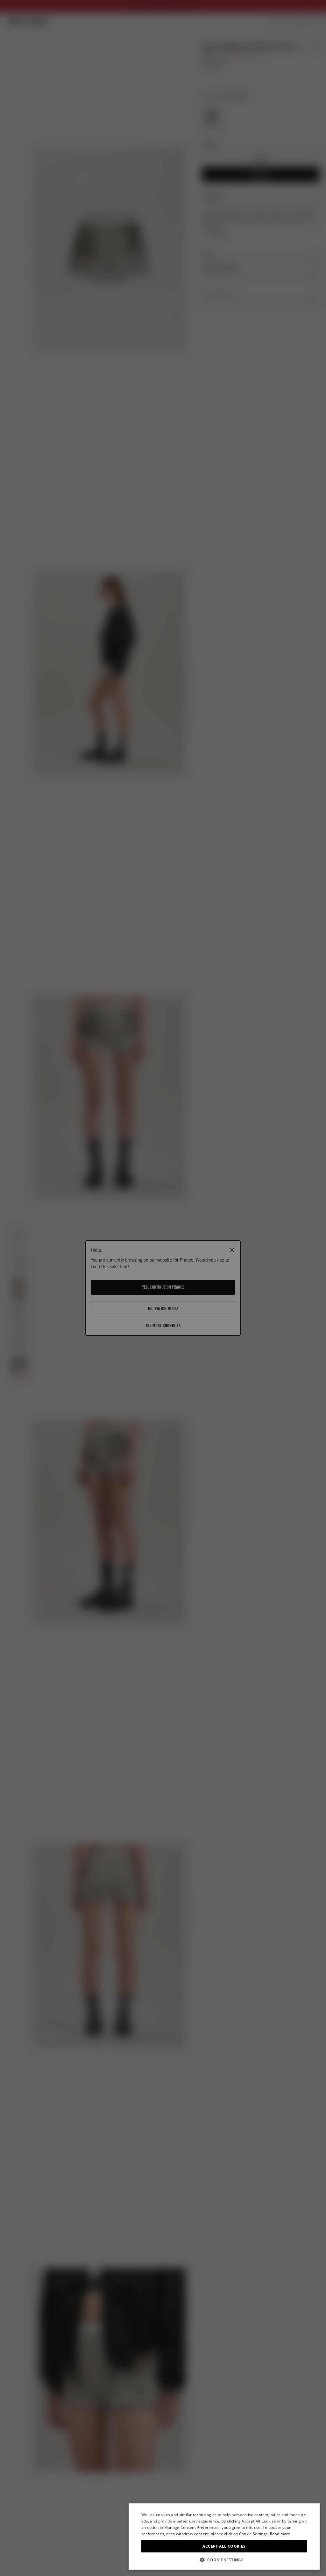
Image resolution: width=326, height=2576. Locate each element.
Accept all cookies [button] (224, 2546)
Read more (280, 2534)
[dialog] (224, 2537)
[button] (224, 2560)
